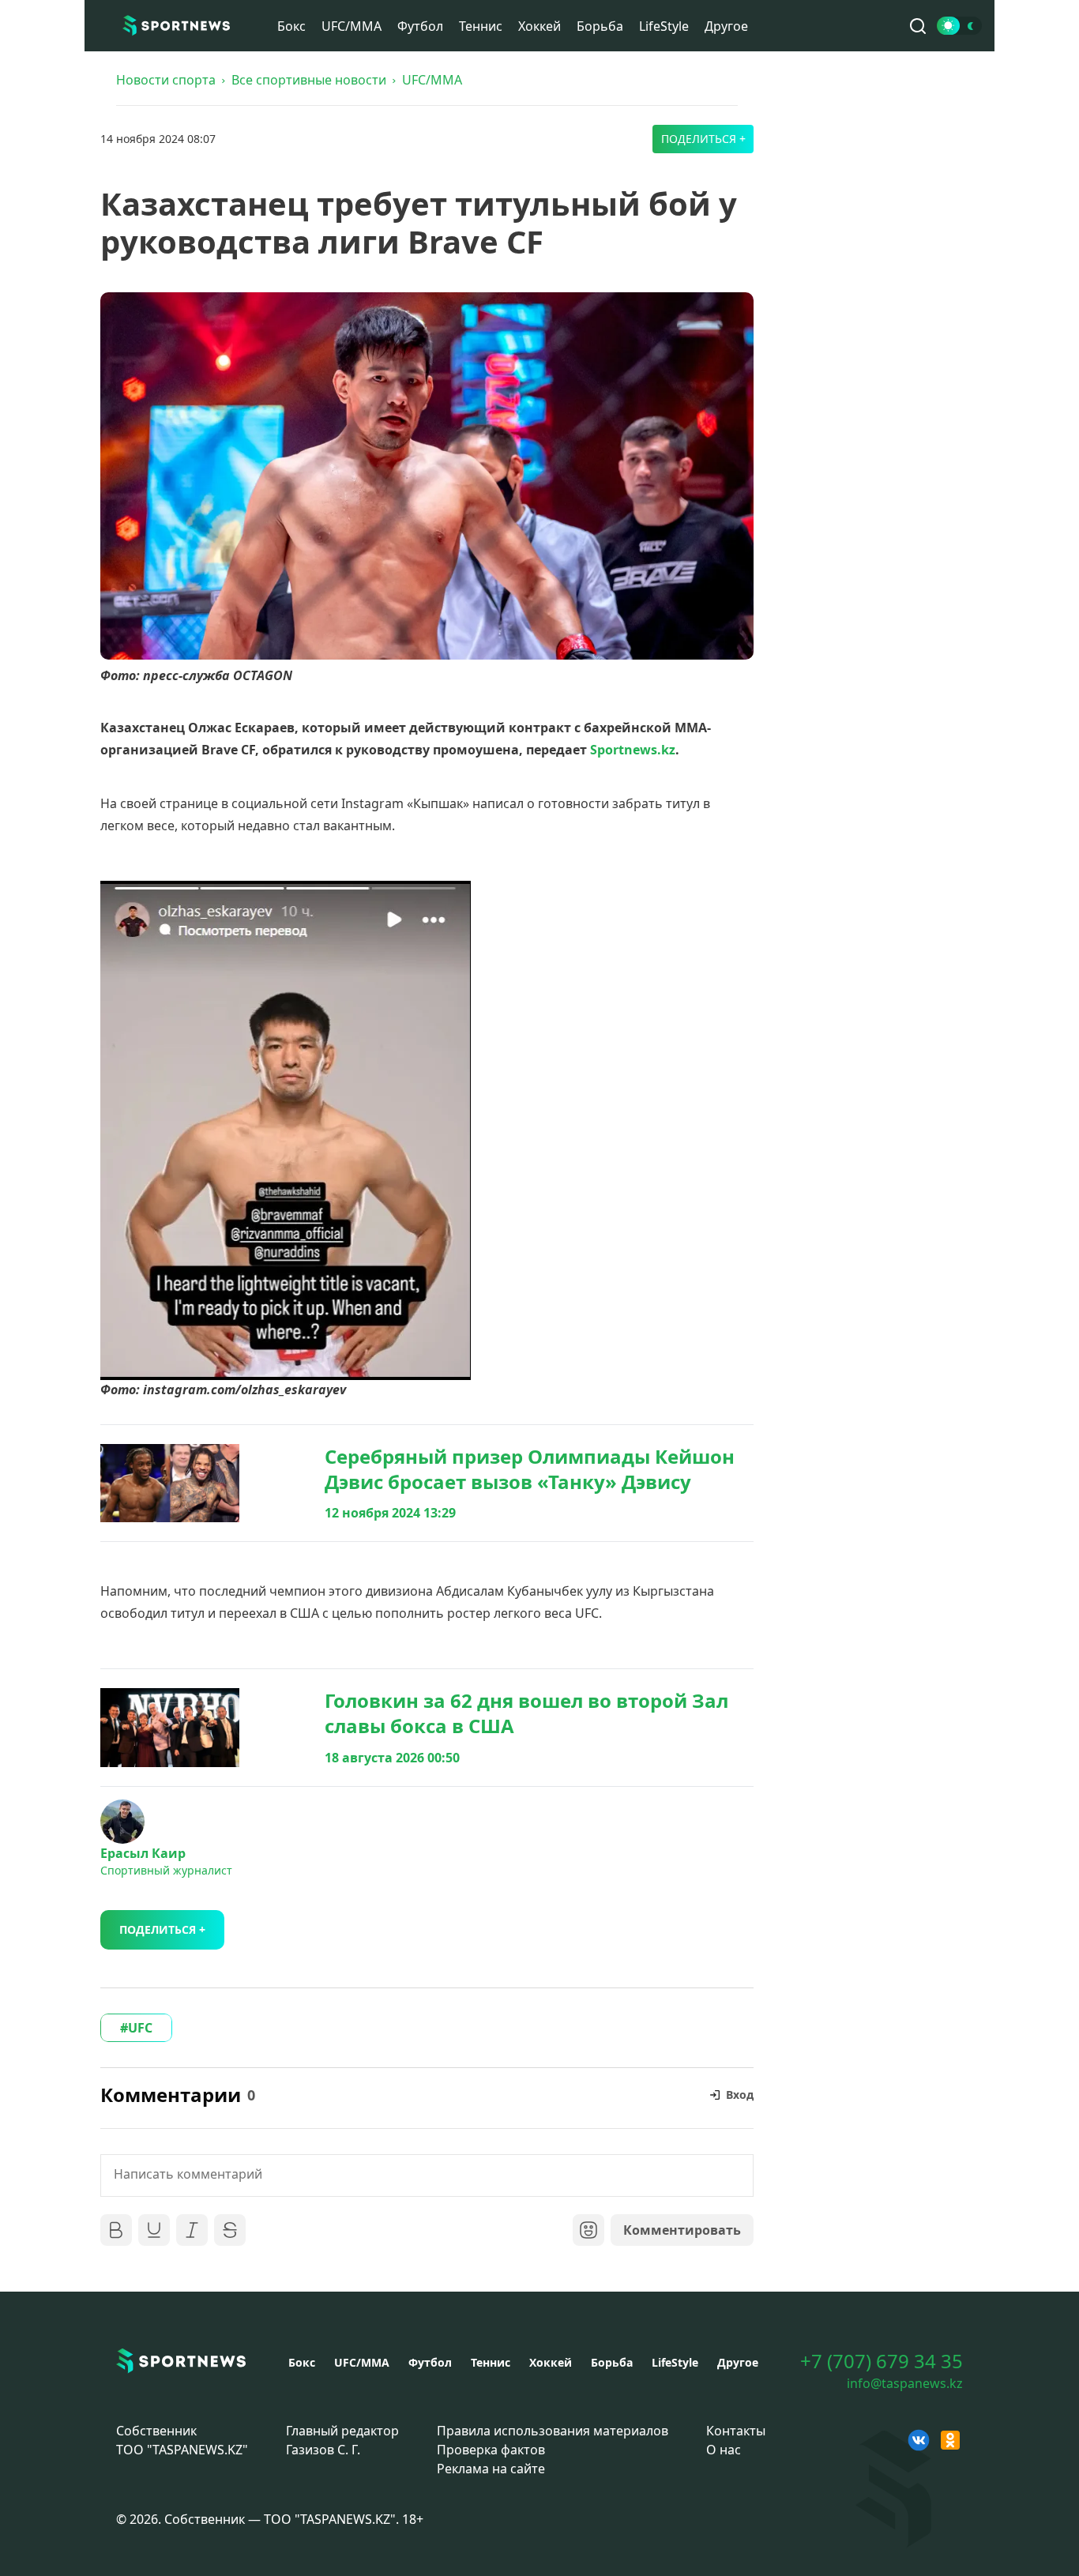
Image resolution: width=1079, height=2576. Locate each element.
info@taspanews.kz (905, 2383)
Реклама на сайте (491, 2469)
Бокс (291, 26)
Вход (740, 2095)
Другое (726, 26)
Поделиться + (703, 139)
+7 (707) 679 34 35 (882, 2361)
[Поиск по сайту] (918, 26)
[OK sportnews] (950, 2440)
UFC (140, 2028)
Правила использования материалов (553, 2431)
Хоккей (539, 26)
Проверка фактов (491, 2450)
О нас (724, 2450)
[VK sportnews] (919, 2440)
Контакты (736, 2431)
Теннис (481, 26)
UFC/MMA (352, 26)
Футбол (420, 26)
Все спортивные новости (309, 80)
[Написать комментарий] (427, 2175)
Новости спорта (166, 80)
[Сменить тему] (959, 26)
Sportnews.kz (633, 750)
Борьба (600, 26)
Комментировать (682, 2230)
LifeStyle (664, 26)
